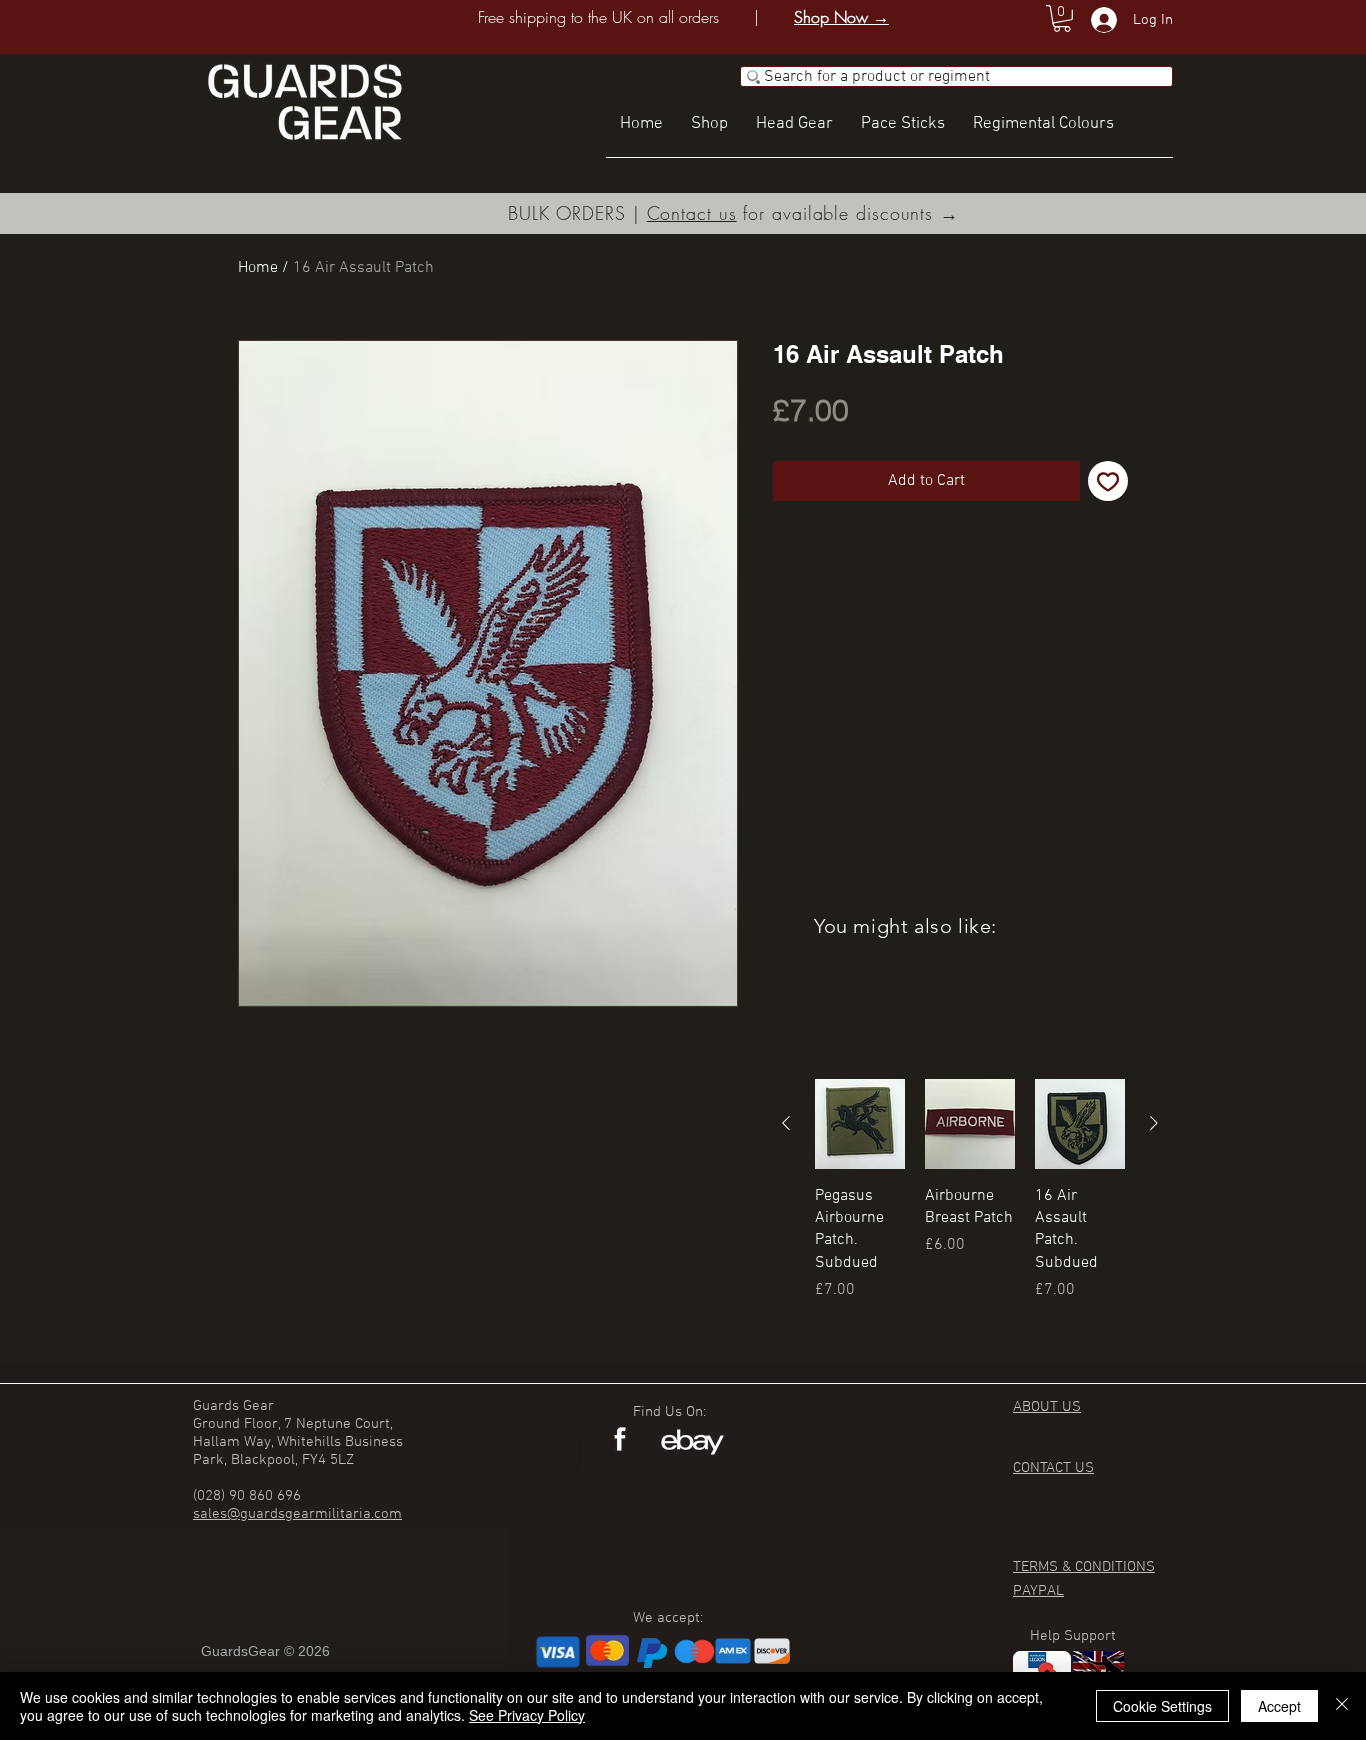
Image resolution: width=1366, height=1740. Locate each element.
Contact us (692, 213)
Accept (1279, 1706)
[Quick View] (860, 1124)
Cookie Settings (1162, 1706)
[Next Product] (1154, 1123)
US (1084, 1468)
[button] (1062, 18)
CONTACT (1044, 1468)
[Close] (1342, 1706)
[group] (970, 1213)
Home (258, 268)
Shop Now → (841, 17)
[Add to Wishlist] (1108, 481)
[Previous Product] (786, 1123)
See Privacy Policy (527, 1715)
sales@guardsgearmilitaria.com (297, 1514)
